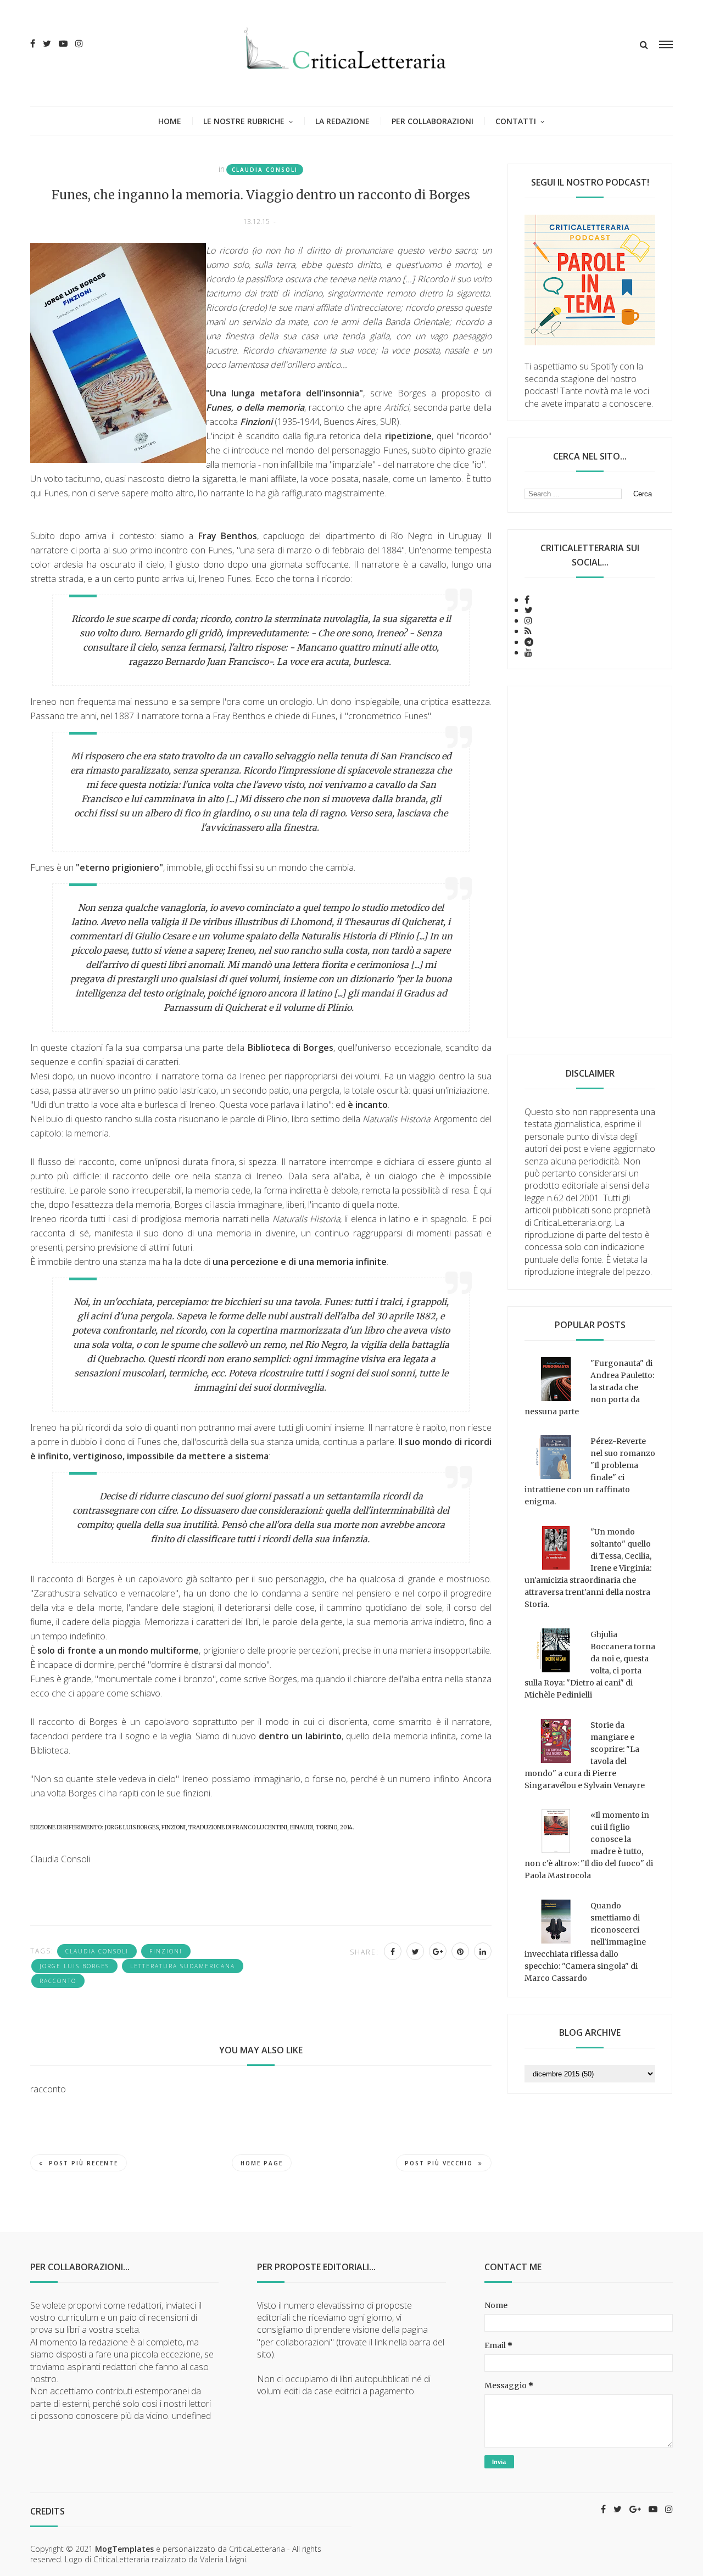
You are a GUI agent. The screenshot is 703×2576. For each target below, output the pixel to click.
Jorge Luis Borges (74, 1966)
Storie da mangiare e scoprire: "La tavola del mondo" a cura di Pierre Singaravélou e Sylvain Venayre (585, 1755)
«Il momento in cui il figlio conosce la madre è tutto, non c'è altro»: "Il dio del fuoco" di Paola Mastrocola (589, 1845)
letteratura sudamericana (183, 1966)
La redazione (342, 121)
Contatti (516, 121)
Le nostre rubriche (244, 121)
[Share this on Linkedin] (483, 1951)
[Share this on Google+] (438, 1951)
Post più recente (83, 2163)
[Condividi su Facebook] (393, 1951)
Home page (262, 2163)
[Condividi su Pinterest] (460, 1951)
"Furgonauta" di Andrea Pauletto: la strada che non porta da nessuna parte (589, 1387)
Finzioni (166, 1951)
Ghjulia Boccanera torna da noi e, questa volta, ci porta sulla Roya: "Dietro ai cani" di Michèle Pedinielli (590, 1665)
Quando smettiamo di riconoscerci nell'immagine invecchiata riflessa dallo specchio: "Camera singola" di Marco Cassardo (585, 1942)
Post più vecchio (439, 2163)
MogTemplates (124, 2549)
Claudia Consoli (265, 170)
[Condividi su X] (415, 1951)
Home (170, 121)
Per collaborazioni (433, 121)
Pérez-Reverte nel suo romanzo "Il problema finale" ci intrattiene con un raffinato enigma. (590, 1471)
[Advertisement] (590, 862)
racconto (58, 1981)
